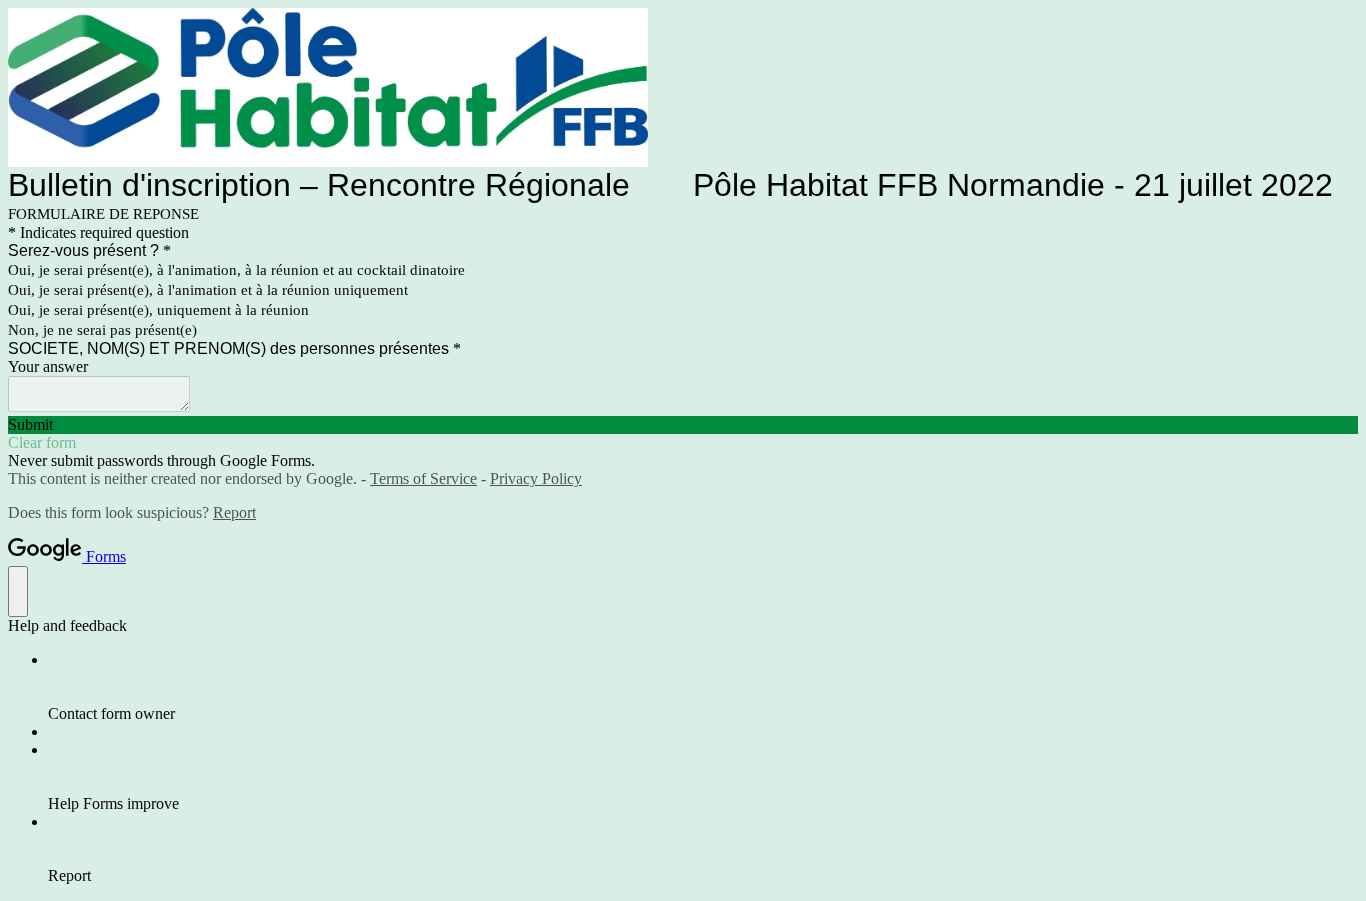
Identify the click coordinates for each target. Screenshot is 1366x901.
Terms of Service (423, 478)
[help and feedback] (18, 591)
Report (234, 512)
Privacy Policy (536, 478)
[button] (683, 425)
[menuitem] (703, 687)
